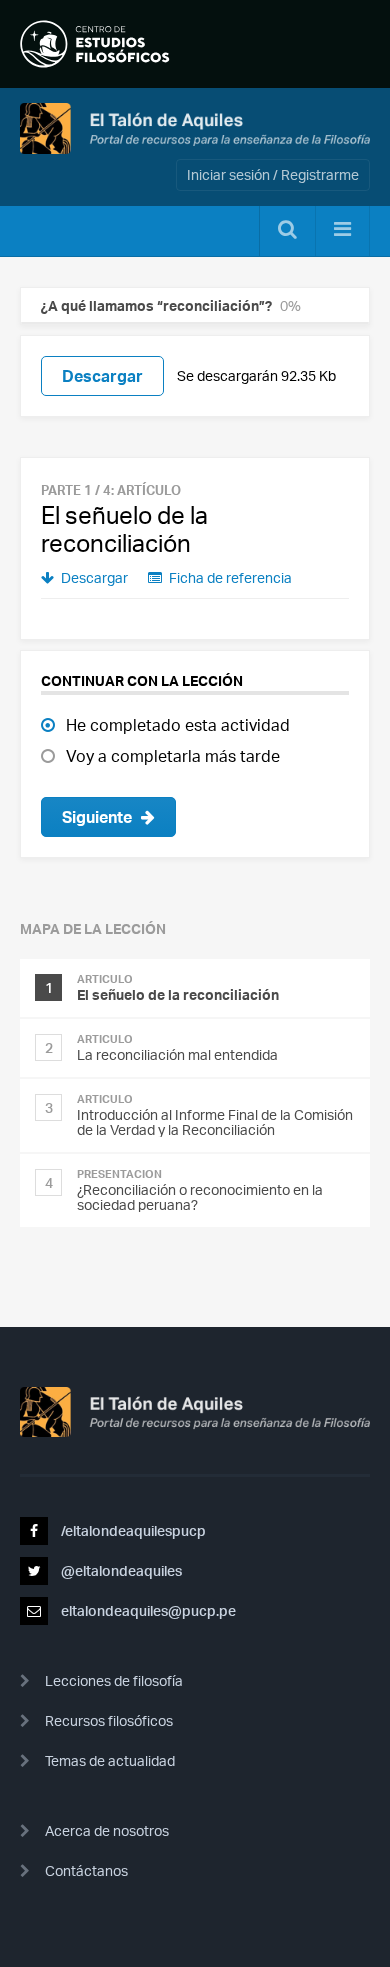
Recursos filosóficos (109, 1720)
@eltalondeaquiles (120, 1570)
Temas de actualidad (110, 1760)
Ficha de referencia (229, 577)
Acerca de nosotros (107, 1830)
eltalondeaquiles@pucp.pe (147, 1610)
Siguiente (99, 817)
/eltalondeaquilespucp (132, 1530)
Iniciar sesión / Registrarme (273, 174)
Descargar (102, 376)
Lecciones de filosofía (114, 1680)
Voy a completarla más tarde (173, 756)
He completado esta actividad (178, 725)
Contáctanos (86, 1870)
